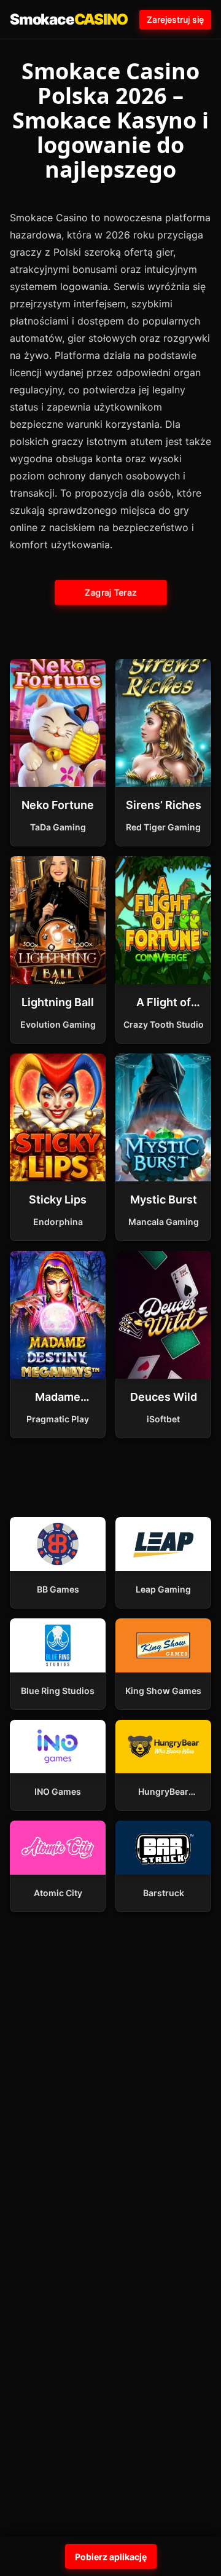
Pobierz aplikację (111, 2557)
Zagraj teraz (110, 592)
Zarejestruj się (175, 19)
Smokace (68, 19)
